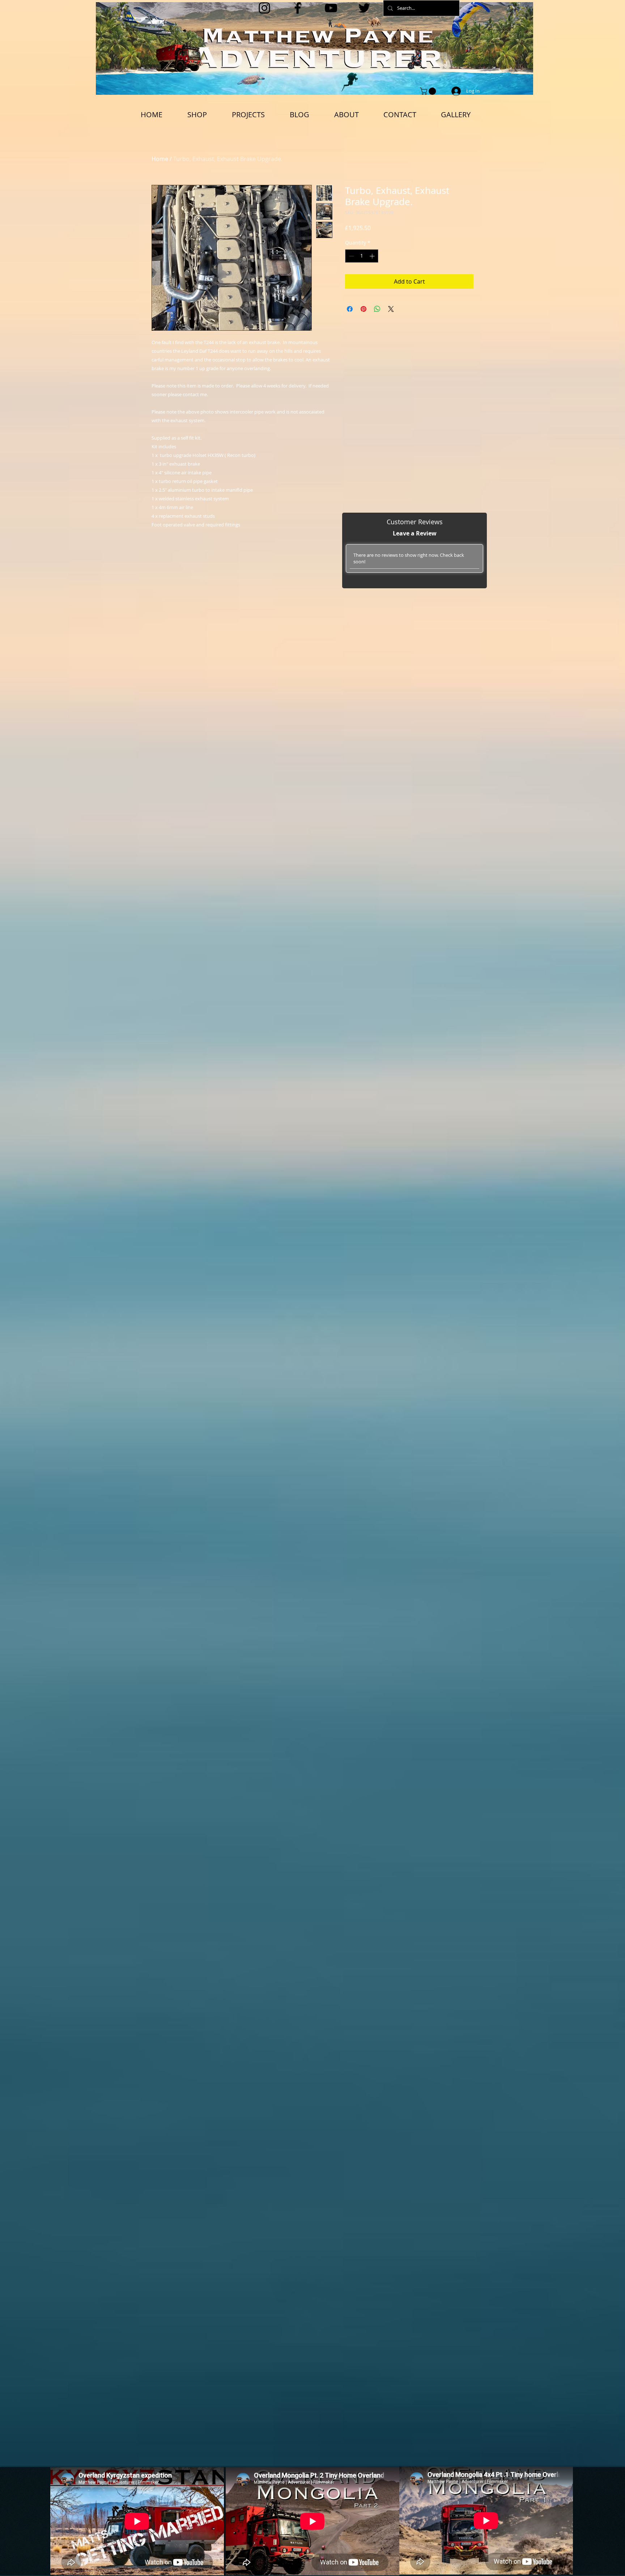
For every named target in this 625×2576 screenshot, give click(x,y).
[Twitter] (364, 8)
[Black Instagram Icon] (264, 8)
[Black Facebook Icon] (298, 8)
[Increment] (373, 256)
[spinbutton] (362, 256)
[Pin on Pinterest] (363, 309)
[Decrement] (351, 256)
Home (160, 159)
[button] (429, 91)
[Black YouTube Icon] (331, 8)
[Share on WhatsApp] (377, 309)
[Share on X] (391, 309)
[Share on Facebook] (350, 309)
